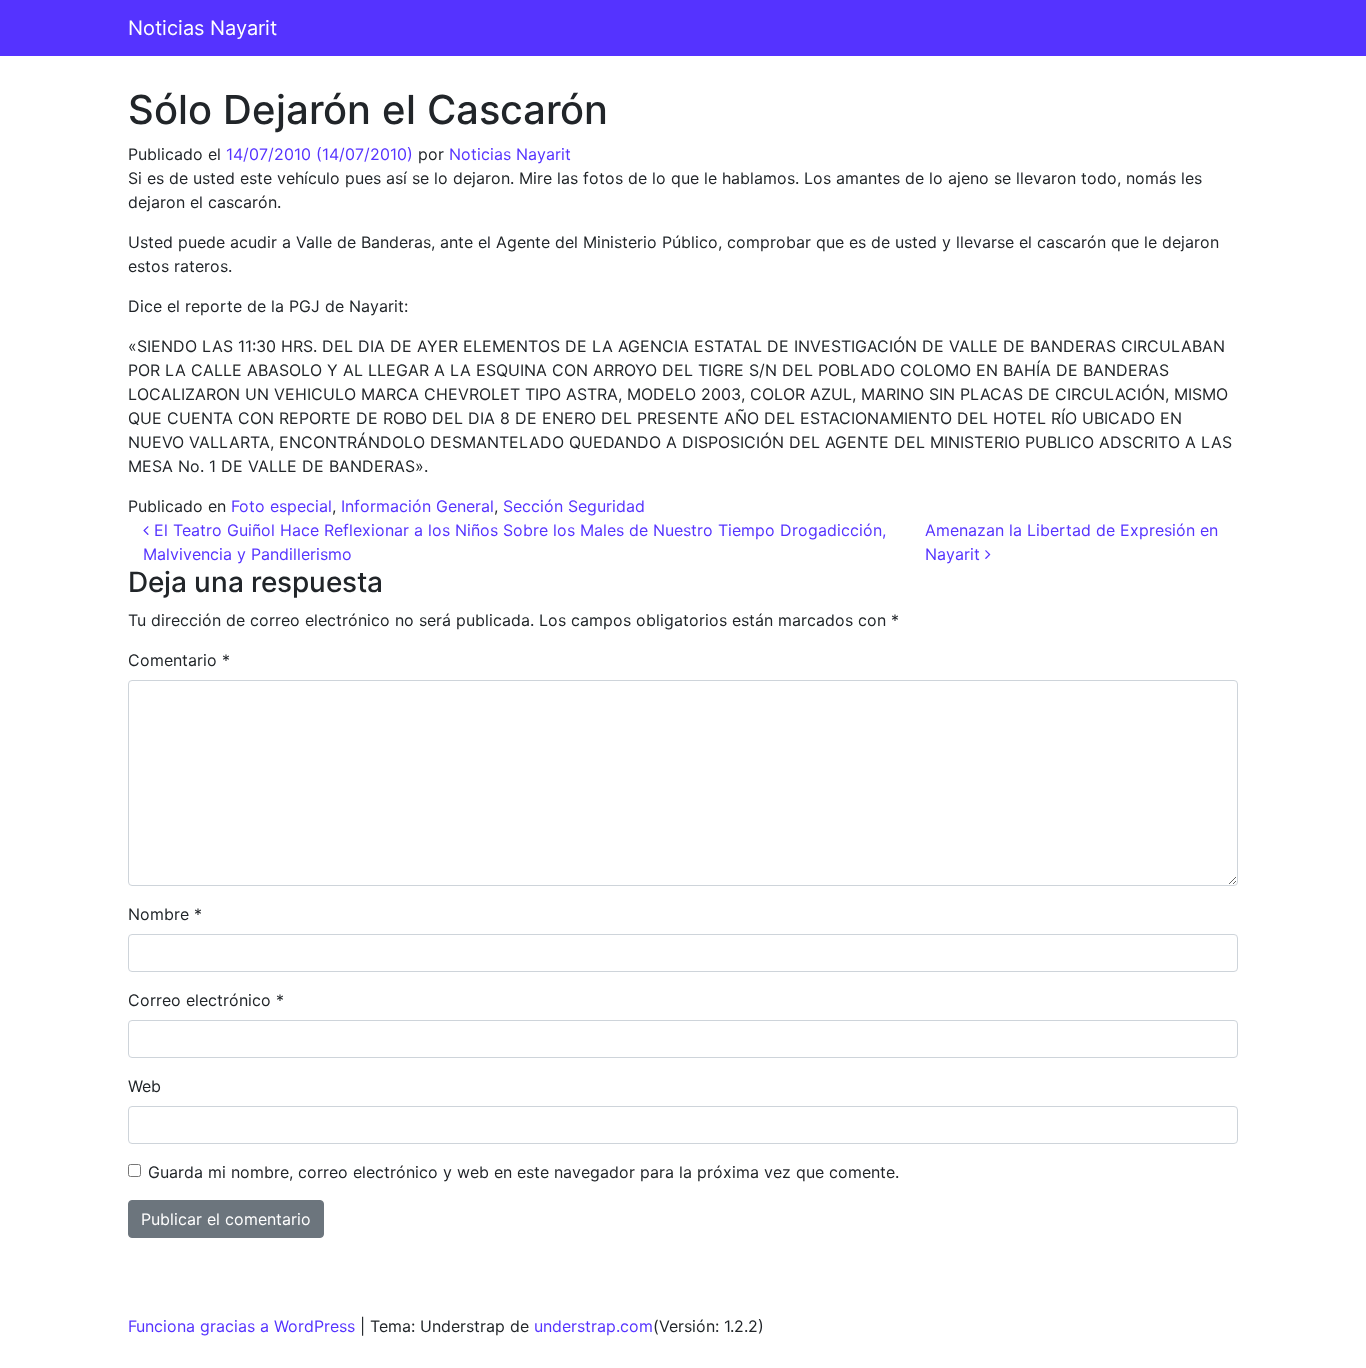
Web (144, 1086)
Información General (417, 506)
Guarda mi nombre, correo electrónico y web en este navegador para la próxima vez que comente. (523, 1172)
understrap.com (593, 1326)
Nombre (165, 914)
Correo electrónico (206, 1000)
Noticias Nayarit (202, 28)
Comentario (179, 660)
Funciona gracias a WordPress (241, 1326)
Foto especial (281, 506)
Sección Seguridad (574, 506)
